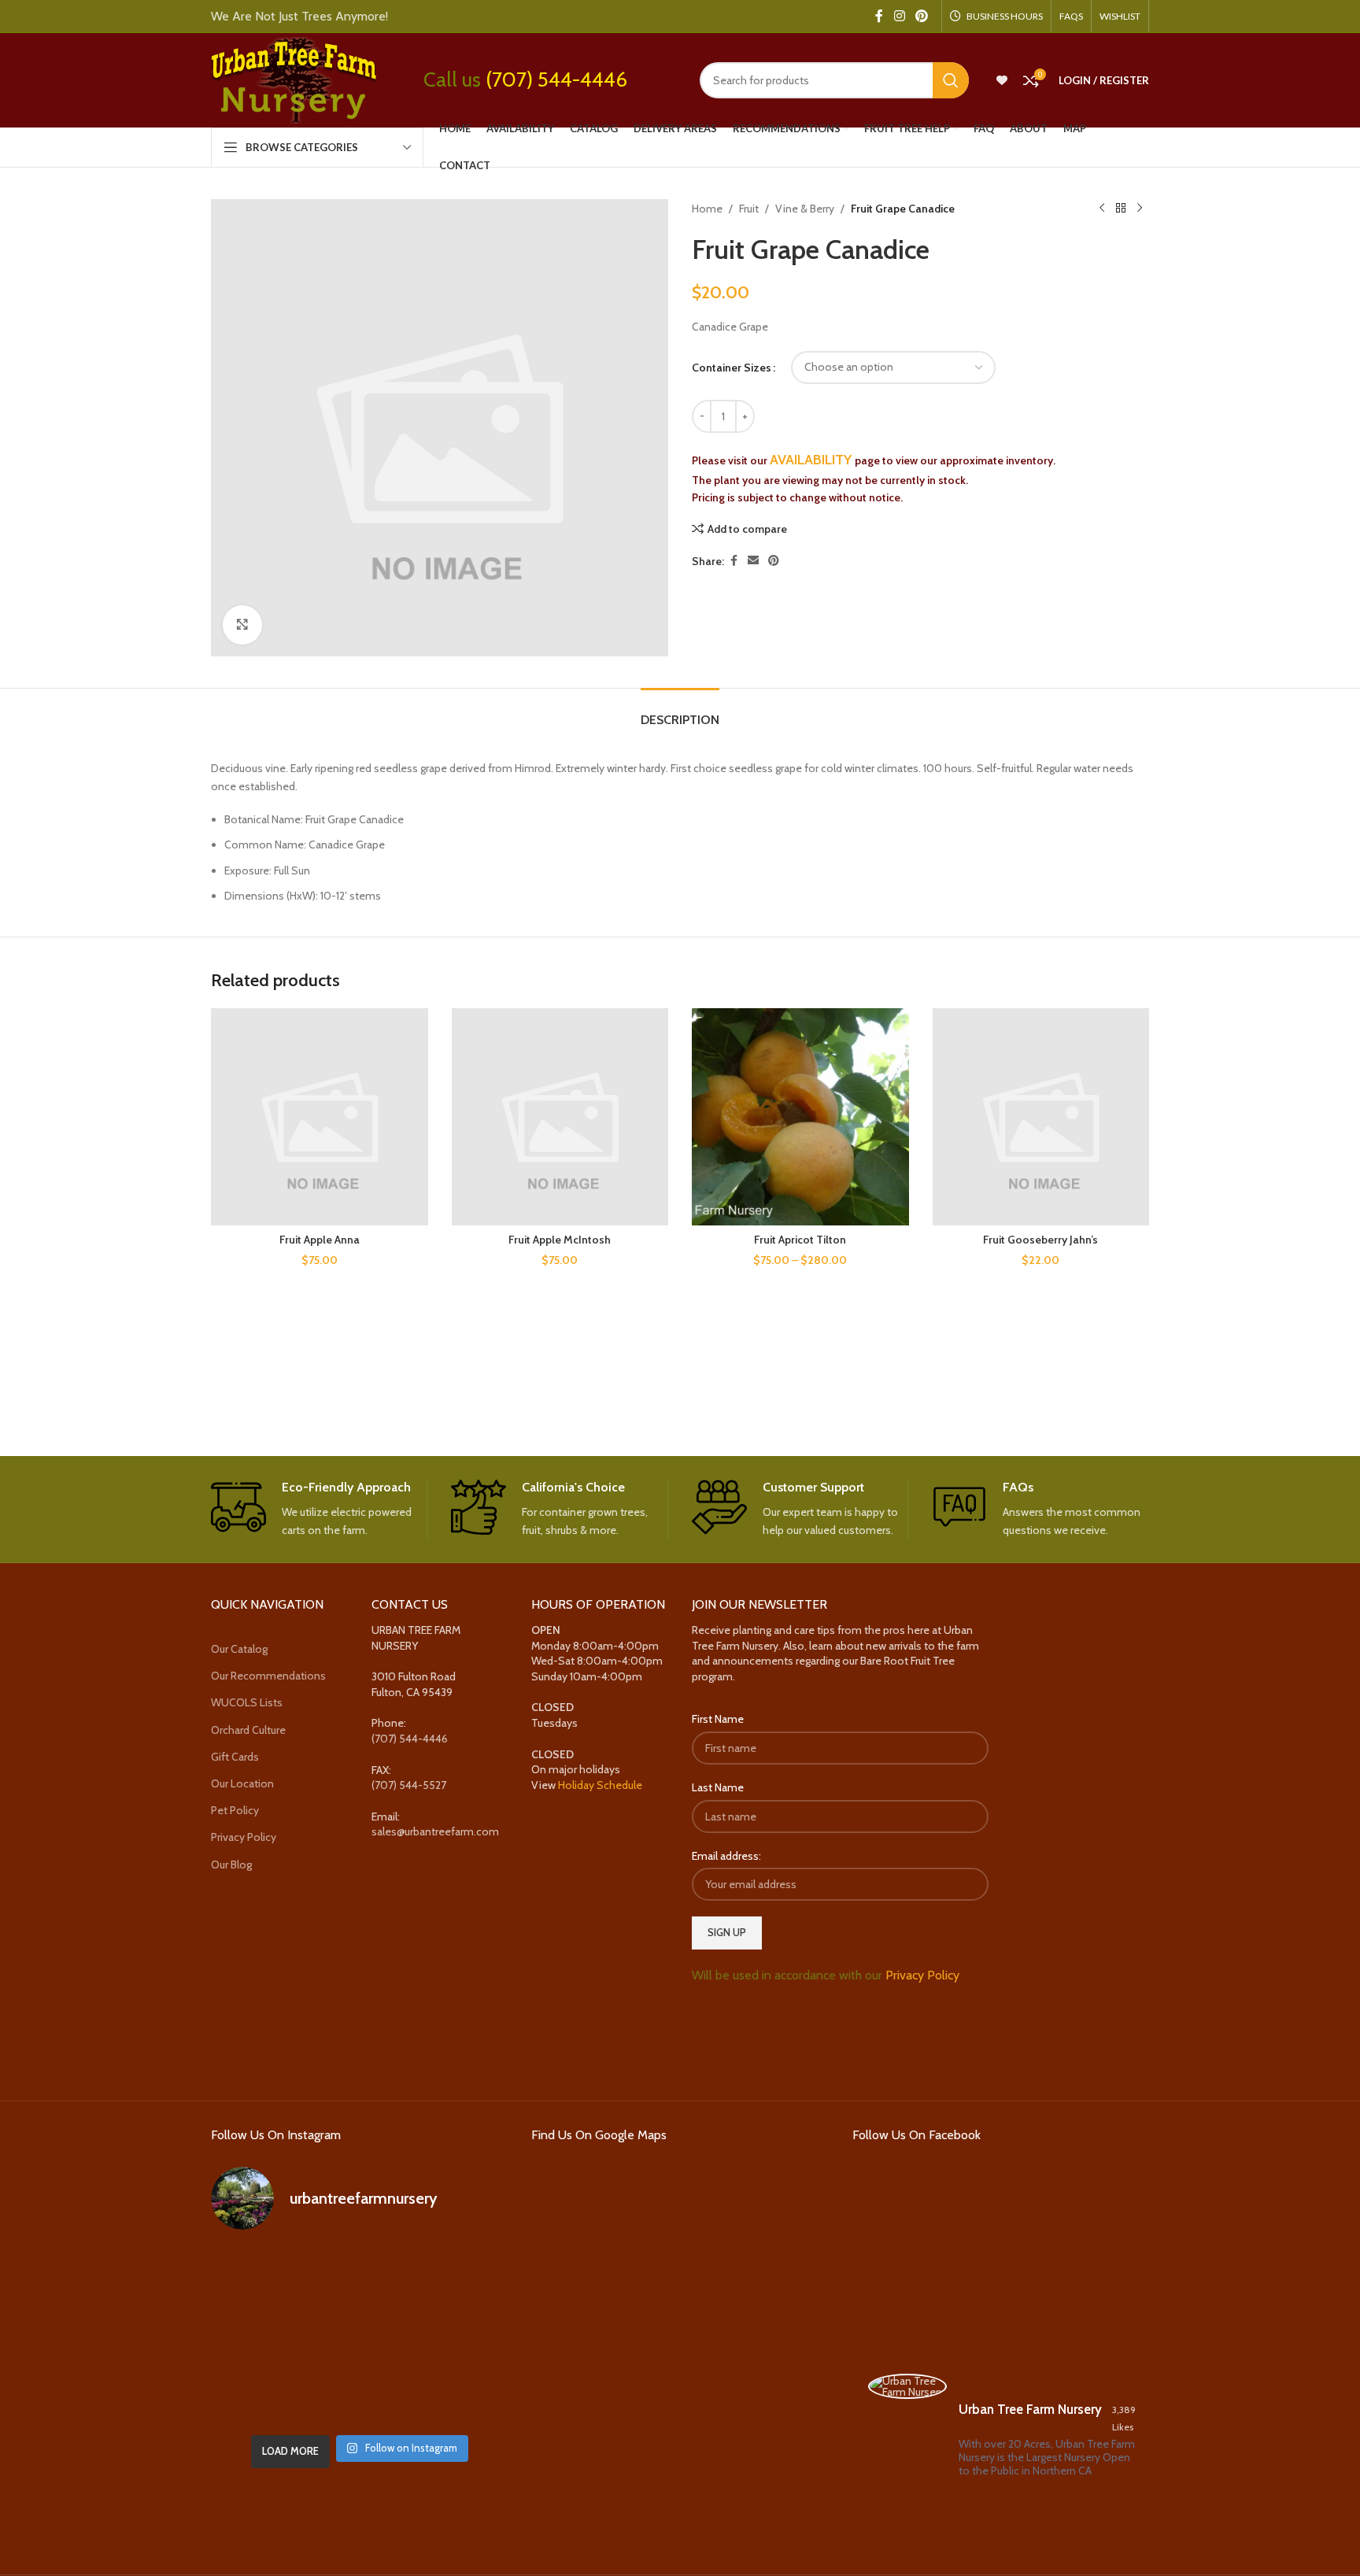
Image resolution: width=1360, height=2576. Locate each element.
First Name (718, 1719)
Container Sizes (732, 368)
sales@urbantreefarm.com (435, 1831)
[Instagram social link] (899, 16)
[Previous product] (1102, 209)
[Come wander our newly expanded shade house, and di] (359, 2275)
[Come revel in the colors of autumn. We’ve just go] (258, 2275)
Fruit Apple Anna (320, 1240)
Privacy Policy (244, 1837)
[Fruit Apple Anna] (320, 1117)
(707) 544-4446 (556, 79)
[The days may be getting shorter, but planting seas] (359, 2336)
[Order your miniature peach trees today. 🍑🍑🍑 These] (461, 2275)
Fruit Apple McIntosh (560, 1240)
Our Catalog (239, 1649)
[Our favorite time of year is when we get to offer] (461, 2336)
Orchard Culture (248, 1730)
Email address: (726, 1856)
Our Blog (231, 1865)
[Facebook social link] (879, 16)
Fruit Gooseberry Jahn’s (1040, 1240)
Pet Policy (235, 1810)
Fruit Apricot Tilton (800, 1240)
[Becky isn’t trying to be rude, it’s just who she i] (461, 2396)
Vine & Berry (805, 209)
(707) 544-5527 (409, 1785)
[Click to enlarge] (242, 625)
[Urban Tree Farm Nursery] (907, 2386)
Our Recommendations (268, 1676)
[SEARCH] (951, 80)
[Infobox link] (319, 1510)
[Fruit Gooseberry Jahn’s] (1041, 1117)
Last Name (718, 1787)
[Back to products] (1121, 209)
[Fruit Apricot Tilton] (800, 1117)
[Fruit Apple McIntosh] (560, 1117)
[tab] (680, 712)
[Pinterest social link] (922, 16)
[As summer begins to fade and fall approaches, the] (359, 2396)
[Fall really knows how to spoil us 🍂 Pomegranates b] (258, 2396)
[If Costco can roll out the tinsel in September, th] (258, 2336)
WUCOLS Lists (247, 1702)
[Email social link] (753, 561)
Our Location (242, 1783)
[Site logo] (294, 79)
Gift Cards (235, 1757)
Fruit (749, 209)
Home (707, 209)
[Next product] (1140, 209)
